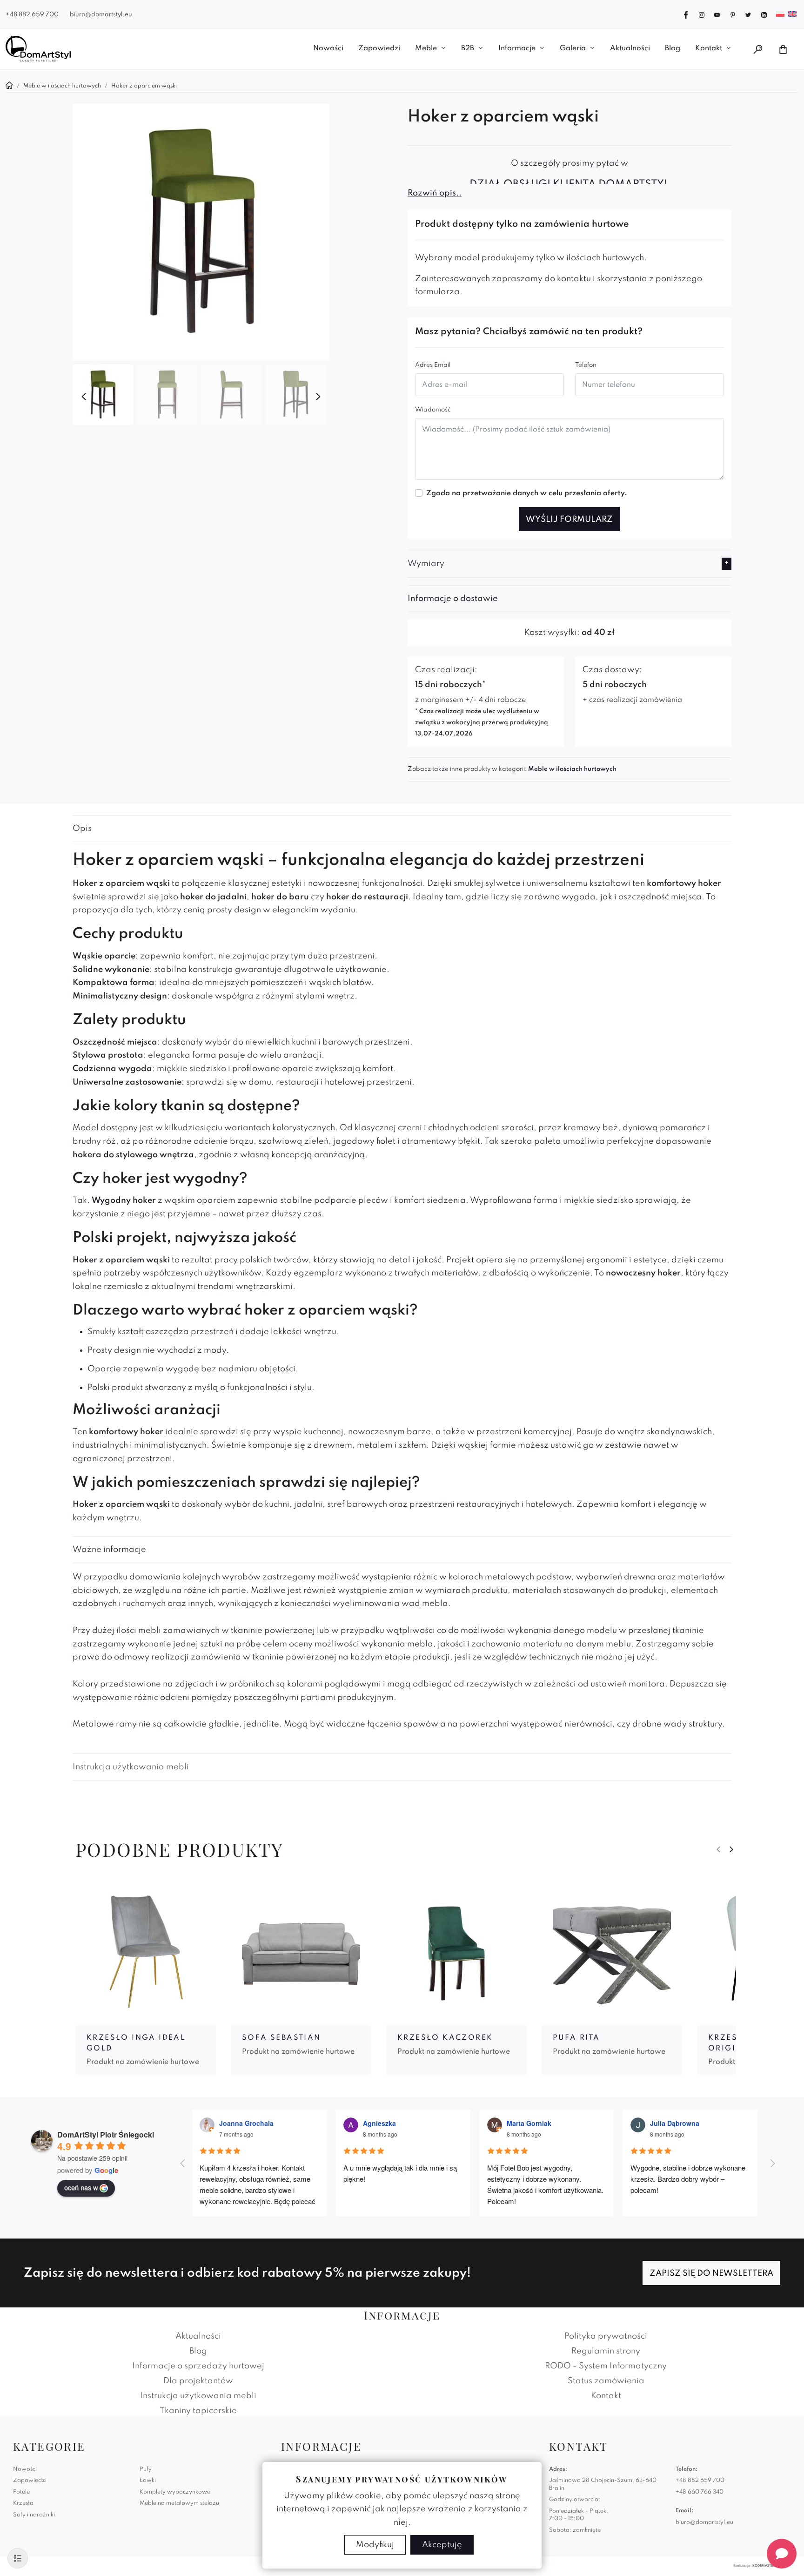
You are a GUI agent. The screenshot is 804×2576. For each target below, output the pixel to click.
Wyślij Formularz (569, 519)
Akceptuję (442, 2545)
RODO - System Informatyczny (606, 2366)
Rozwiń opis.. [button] (435, 193)
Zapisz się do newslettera (711, 2273)
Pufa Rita (576, 2038)
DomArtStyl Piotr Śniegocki (106, 2134)
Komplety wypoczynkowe (175, 2492)
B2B (468, 48)
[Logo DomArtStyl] (38, 49)
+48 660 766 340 (700, 2492)
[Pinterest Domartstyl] (733, 14)
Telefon (586, 365)
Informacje (517, 48)
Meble (426, 48)
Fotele (21, 2492)
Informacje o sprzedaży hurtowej (198, 2366)
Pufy (146, 2469)
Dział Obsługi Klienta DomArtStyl (569, 184)
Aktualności (630, 48)
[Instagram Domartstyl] (702, 14)
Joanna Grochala (246, 2123)
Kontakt (709, 48)
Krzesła (23, 2503)
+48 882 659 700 (32, 15)
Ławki (148, 2481)
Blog (673, 48)
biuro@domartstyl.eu (101, 15)
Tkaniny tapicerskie (198, 2411)
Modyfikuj (375, 2545)
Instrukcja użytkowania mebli (131, 1767)
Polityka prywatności (606, 2336)
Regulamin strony (606, 2351)
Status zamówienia (606, 2381)
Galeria (573, 48)
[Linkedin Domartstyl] (764, 14)
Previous (84, 397)
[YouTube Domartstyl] (717, 14)
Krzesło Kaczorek (445, 2038)
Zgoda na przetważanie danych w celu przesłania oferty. (527, 493)
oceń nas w (81, 2187)
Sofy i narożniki (34, 2515)
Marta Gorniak (529, 2123)
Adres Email (433, 365)
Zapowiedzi (379, 48)
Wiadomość (433, 410)
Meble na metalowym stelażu (179, 2503)
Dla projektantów (198, 2381)
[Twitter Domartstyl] (748, 14)
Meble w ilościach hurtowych (572, 769)
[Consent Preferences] (18, 2558)
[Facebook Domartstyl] (686, 14)
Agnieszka (379, 2123)
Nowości (328, 48)
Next (318, 397)
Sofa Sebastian (281, 2038)
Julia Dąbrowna (675, 2123)
